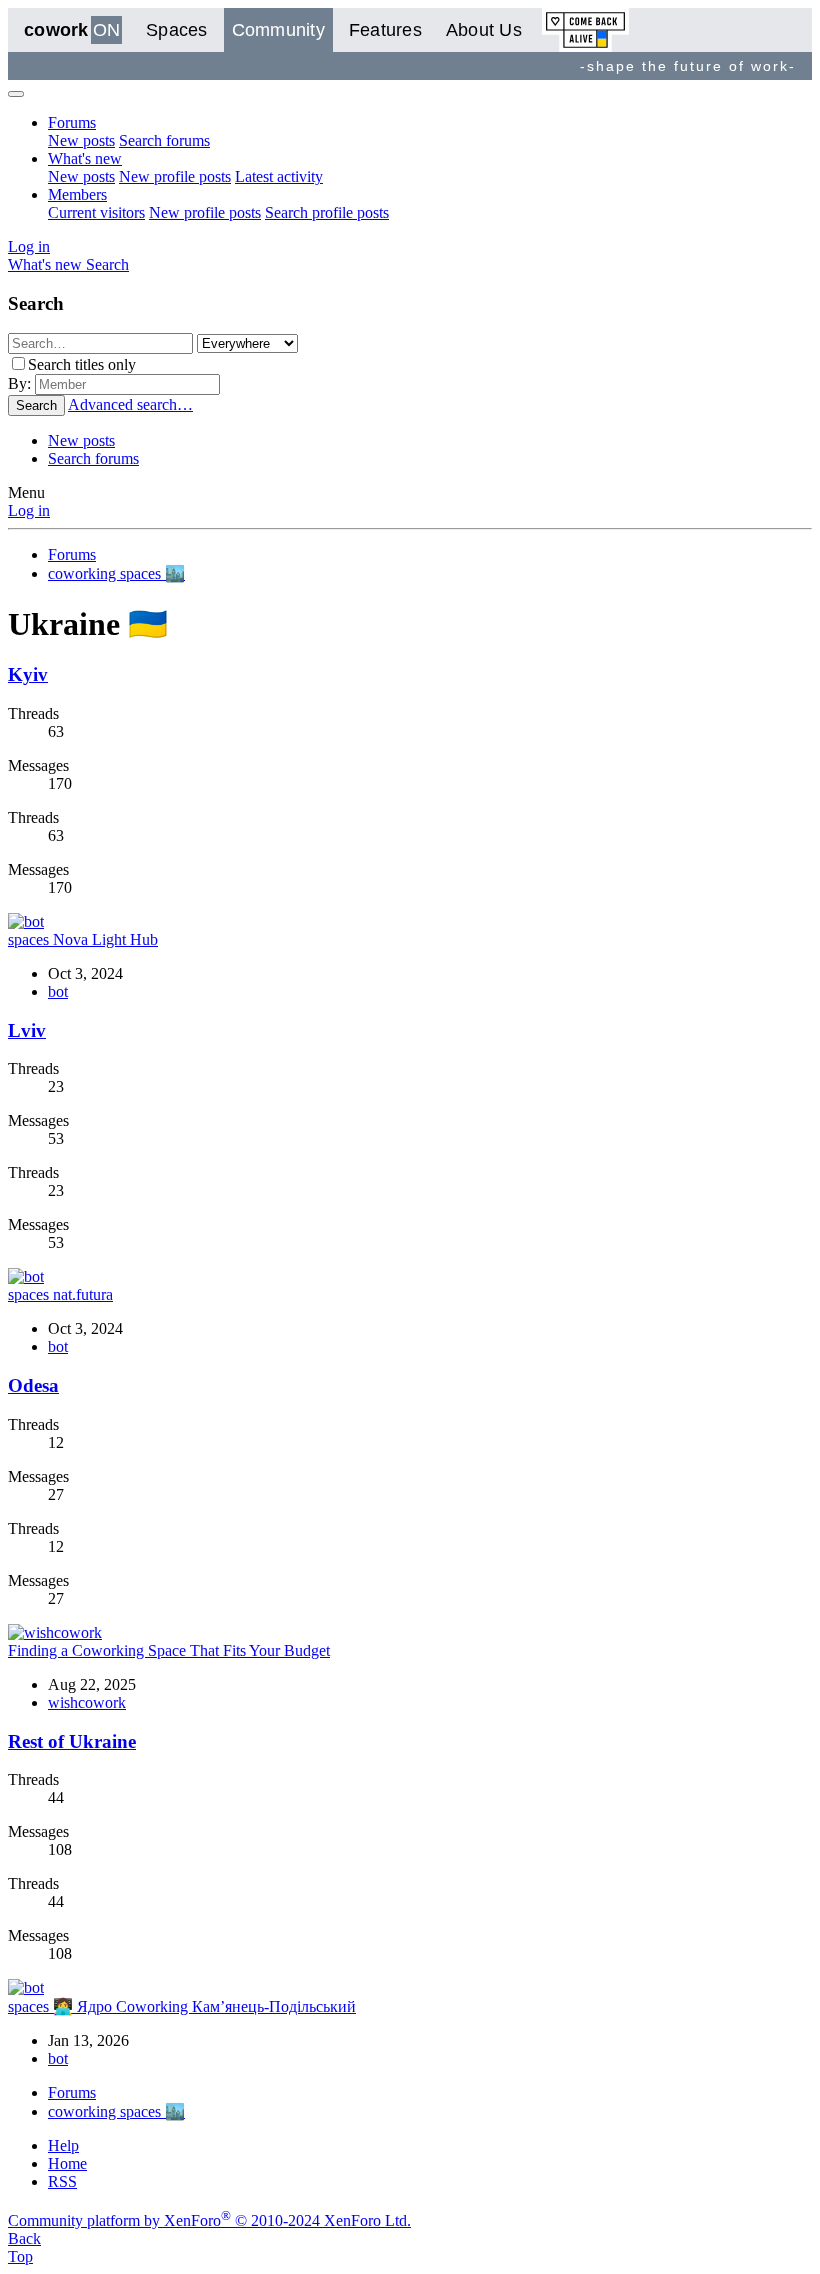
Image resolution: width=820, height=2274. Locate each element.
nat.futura (60, 1294)
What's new (85, 158)
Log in (29, 510)
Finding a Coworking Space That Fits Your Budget (169, 1650)
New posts (81, 140)
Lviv (27, 1030)
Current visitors (96, 212)
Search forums (164, 140)
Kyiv (28, 674)
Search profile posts (327, 212)
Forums (72, 122)
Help (63, 2145)
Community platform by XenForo (209, 2220)
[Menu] (16, 94)
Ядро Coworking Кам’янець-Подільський (182, 2006)
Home (67, 2163)
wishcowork (87, 1702)
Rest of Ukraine (72, 1741)
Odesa (33, 1385)
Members (77, 194)
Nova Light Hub (83, 939)
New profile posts (175, 176)
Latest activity (279, 176)
